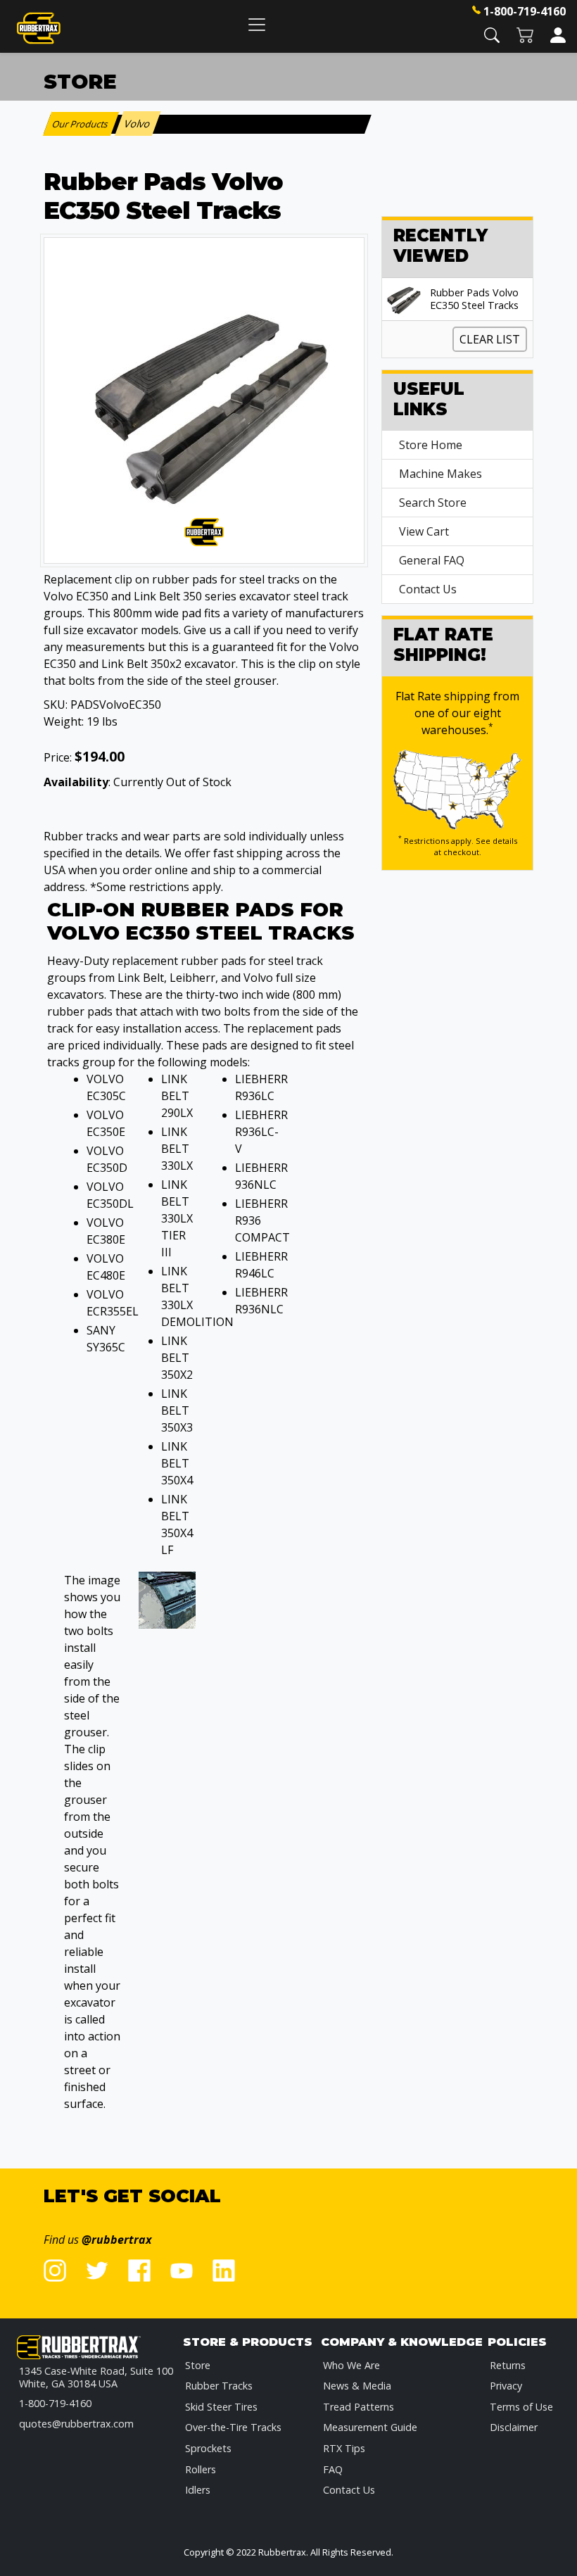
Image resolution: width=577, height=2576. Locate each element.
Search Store (433, 503)
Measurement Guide (370, 2427)
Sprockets (208, 2448)
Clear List (490, 339)
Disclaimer (514, 2427)
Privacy (506, 2386)
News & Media (357, 2386)
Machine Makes (440, 474)
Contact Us (428, 589)
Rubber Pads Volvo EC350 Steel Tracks (474, 299)
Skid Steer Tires (221, 2407)
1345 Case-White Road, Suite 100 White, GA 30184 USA (96, 2377)
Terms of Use (521, 2407)
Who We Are (351, 2365)
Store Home (431, 445)
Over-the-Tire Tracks (233, 2427)
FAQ (333, 2469)
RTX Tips (344, 2448)
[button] (492, 34)
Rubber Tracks (219, 2386)
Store (198, 2365)
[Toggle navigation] (257, 24)
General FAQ (432, 560)
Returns (508, 2365)
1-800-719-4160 (525, 11)
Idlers (198, 2490)
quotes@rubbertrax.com (76, 2424)
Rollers (201, 2469)
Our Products (81, 124)
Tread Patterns (359, 2407)
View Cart (424, 531)
